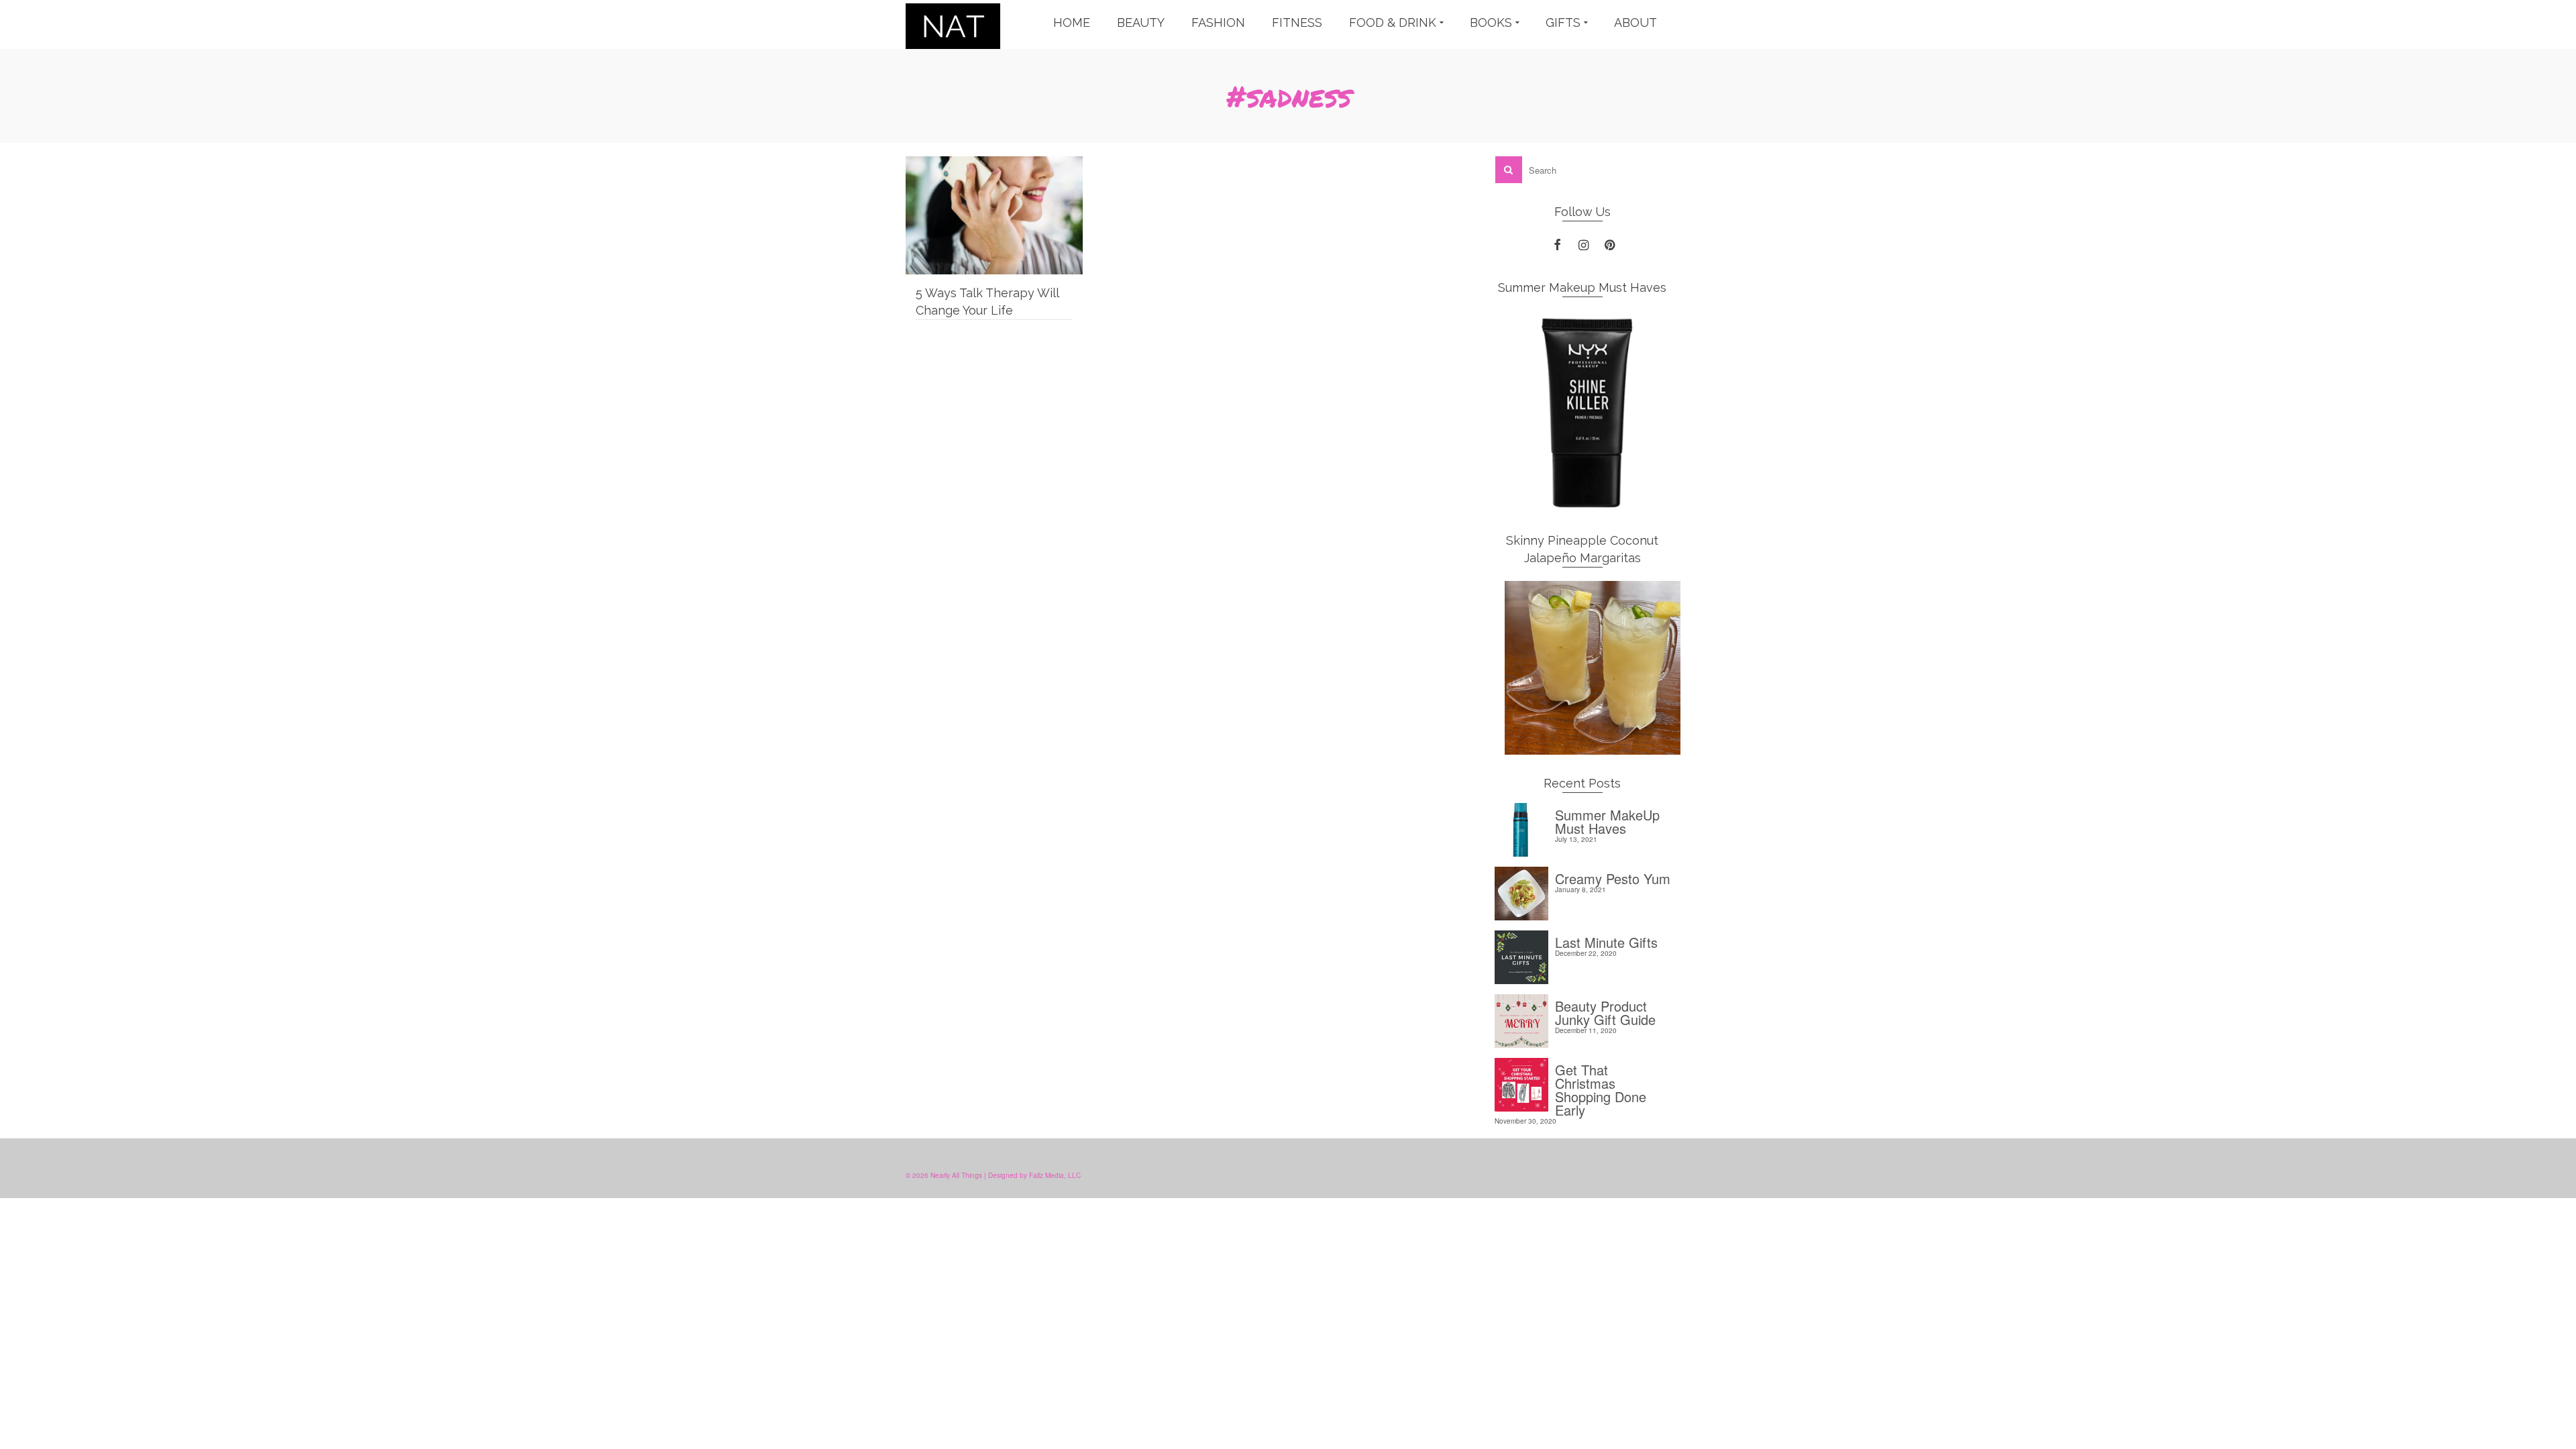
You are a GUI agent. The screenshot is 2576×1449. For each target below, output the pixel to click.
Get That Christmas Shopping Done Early (1601, 1088)
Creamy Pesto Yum (1613, 877)
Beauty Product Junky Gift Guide (1605, 1011)
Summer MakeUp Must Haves (1607, 820)
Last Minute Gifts (1606, 941)
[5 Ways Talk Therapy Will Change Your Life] (994, 215)
